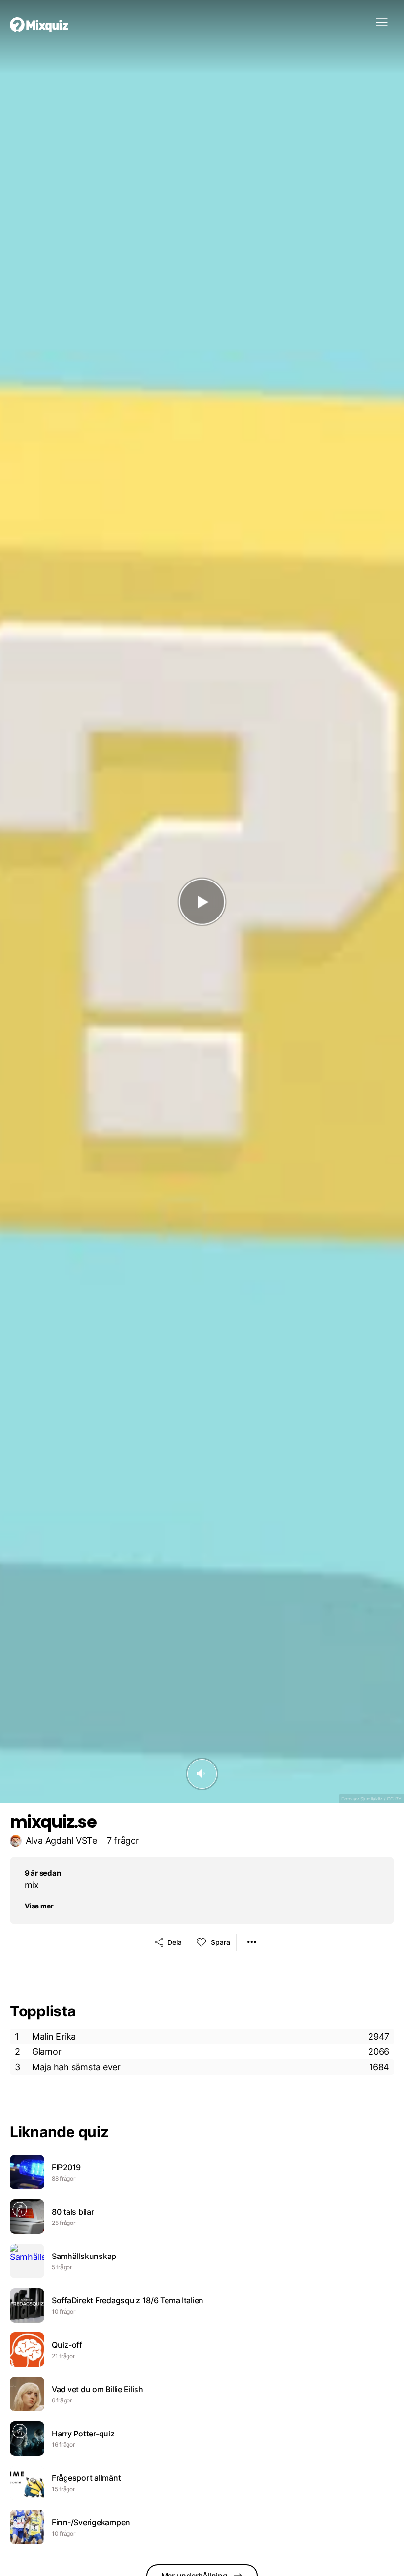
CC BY (394, 1799)
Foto (347, 1799)
